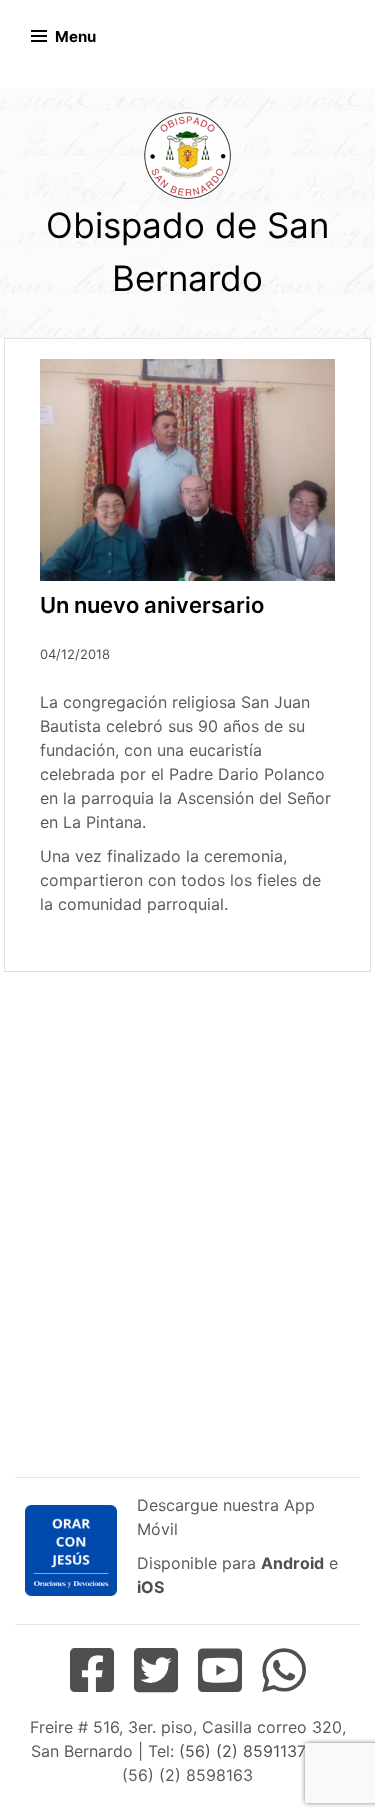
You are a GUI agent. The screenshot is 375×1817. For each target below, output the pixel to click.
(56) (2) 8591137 (241, 1751)
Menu (75, 36)
